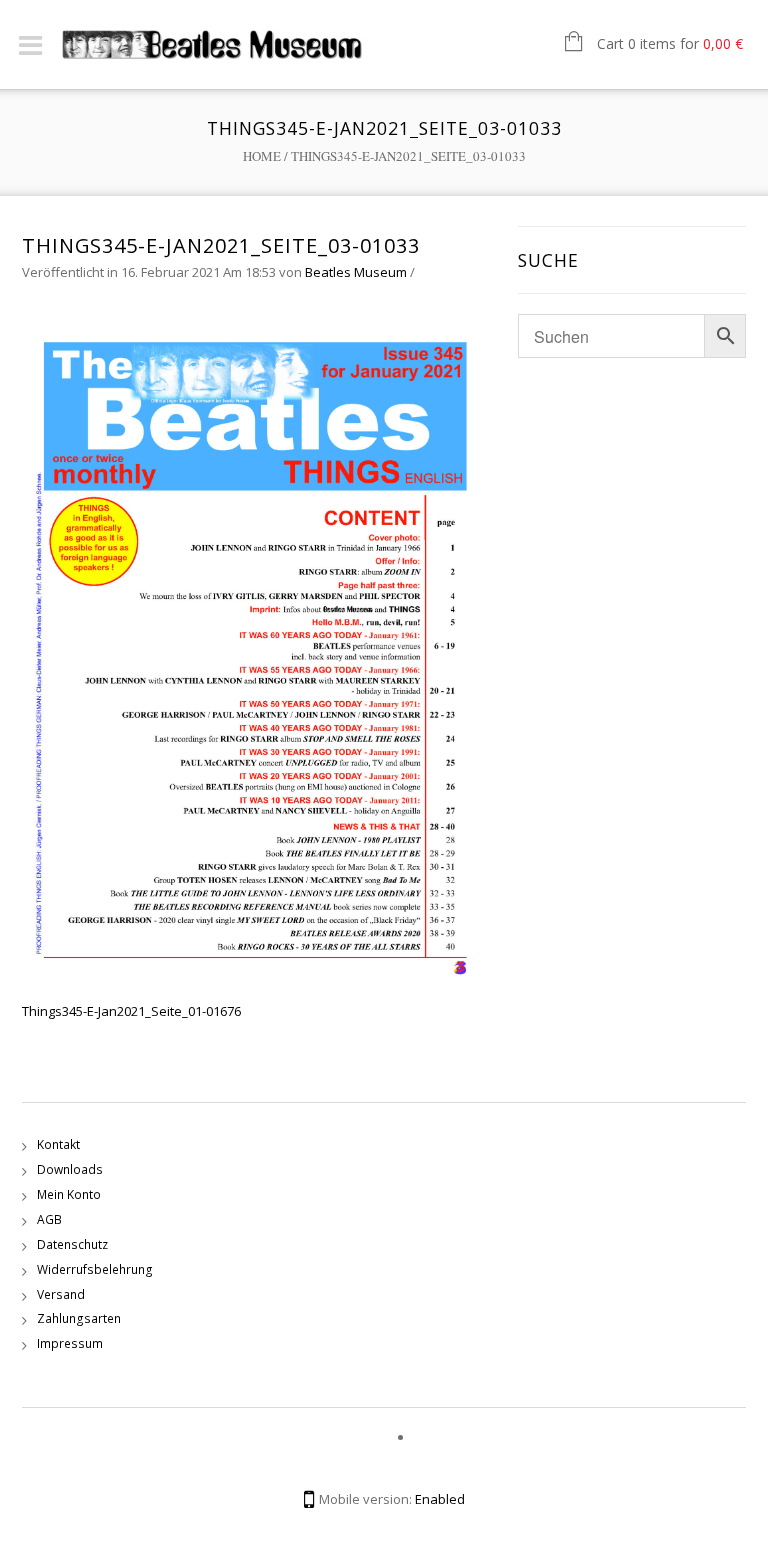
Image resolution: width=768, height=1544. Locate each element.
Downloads (70, 1169)
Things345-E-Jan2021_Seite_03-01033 (221, 245)
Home (262, 156)
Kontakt (58, 1144)
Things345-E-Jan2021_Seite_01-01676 (131, 1011)
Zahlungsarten (79, 1318)
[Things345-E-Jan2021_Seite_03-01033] (260, 651)
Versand (61, 1294)
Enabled (440, 1499)
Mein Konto (69, 1194)
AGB (49, 1219)
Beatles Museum (356, 272)
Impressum (70, 1343)
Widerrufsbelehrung (95, 1269)
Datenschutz (72, 1244)
